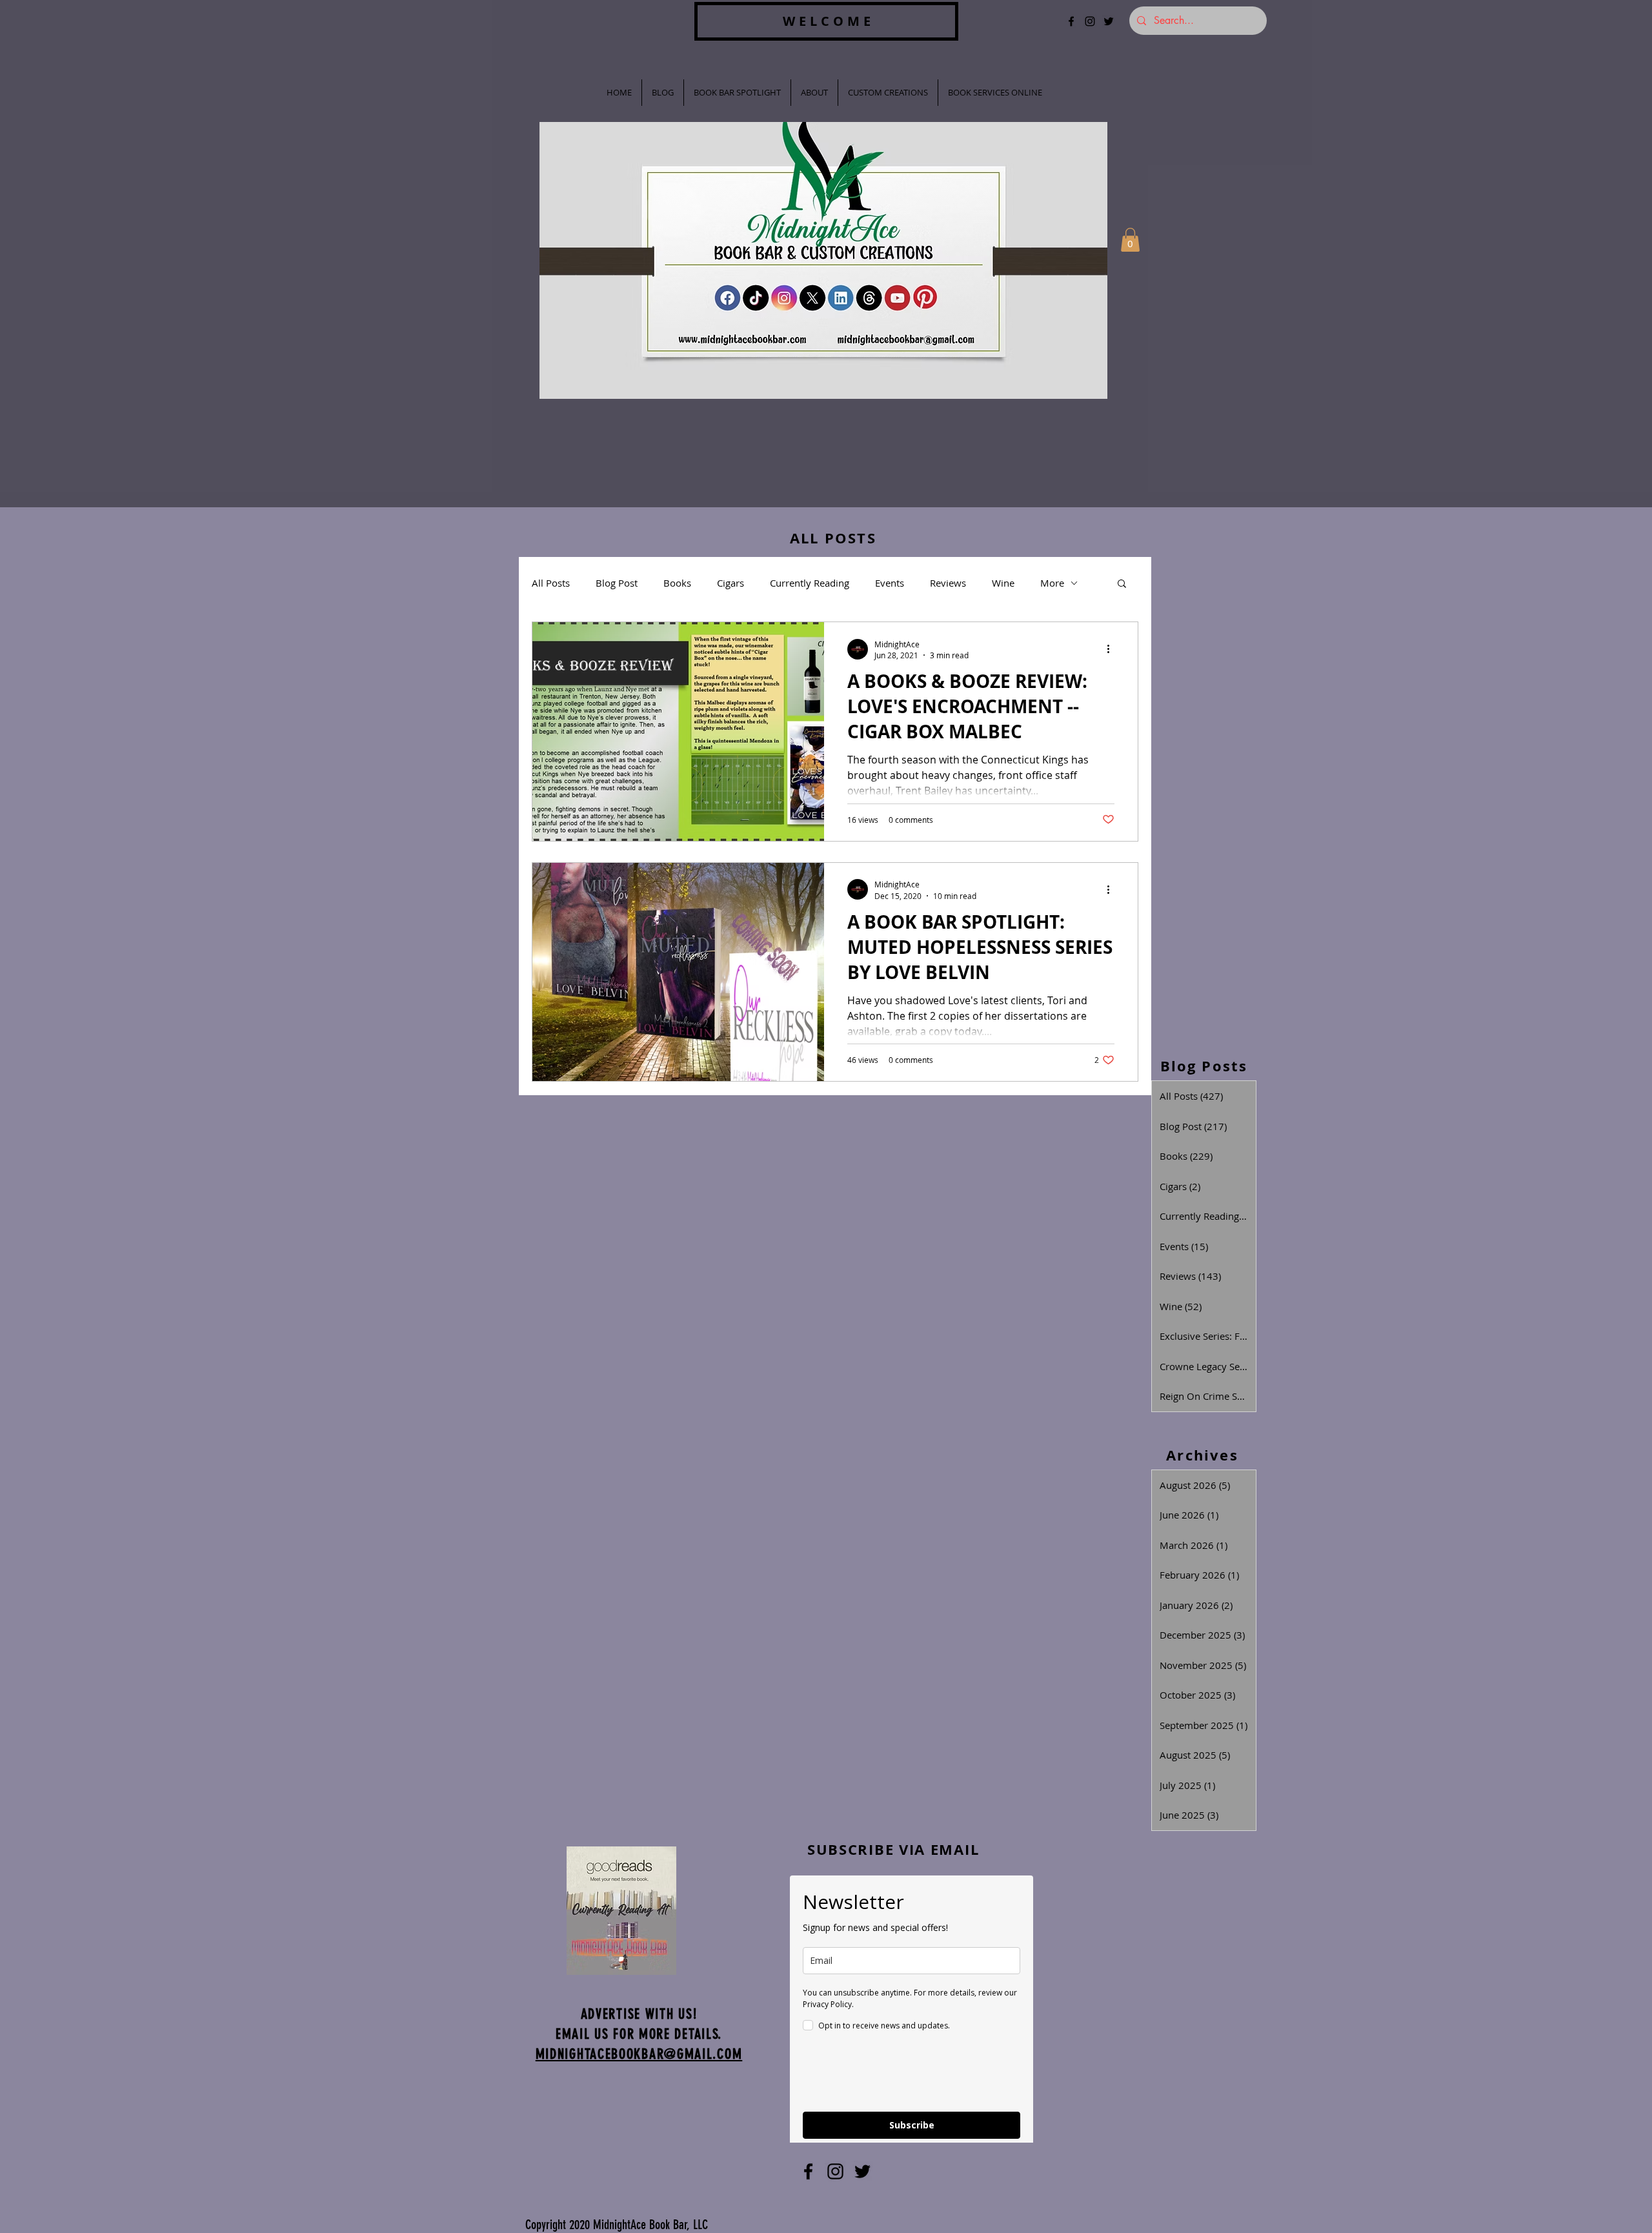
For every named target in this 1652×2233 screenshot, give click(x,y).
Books (677, 583)
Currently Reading (810, 583)
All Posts (551, 583)
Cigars (730, 583)
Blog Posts (1204, 1066)
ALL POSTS (833, 538)
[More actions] (1113, 649)
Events (890, 583)
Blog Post (617, 583)
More (1052, 583)
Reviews (948, 583)
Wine (1003, 583)
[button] (1130, 240)
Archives (1202, 1455)
